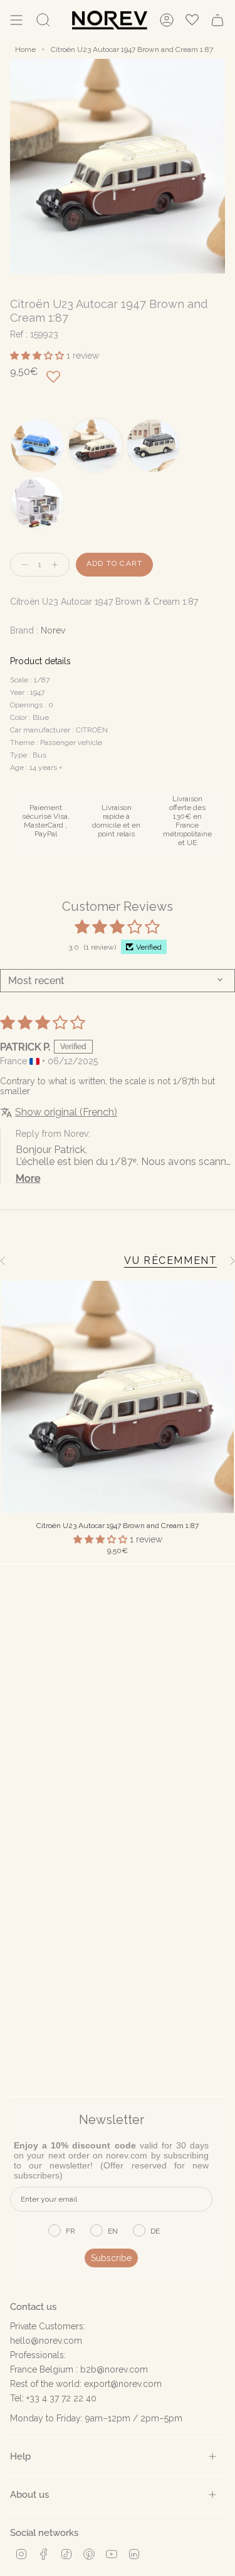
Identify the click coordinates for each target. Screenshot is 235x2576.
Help (20, 2456)
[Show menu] (16, 20)
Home (25, 49)
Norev (53, 630)
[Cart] (217, 20)
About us (29, 2494)
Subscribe (111, 2258)
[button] (38, 356)
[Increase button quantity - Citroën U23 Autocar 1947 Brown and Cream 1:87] (58, 565)
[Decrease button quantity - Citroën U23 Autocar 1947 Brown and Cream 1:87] (22, 565)
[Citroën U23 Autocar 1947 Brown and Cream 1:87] (118, 1397)
